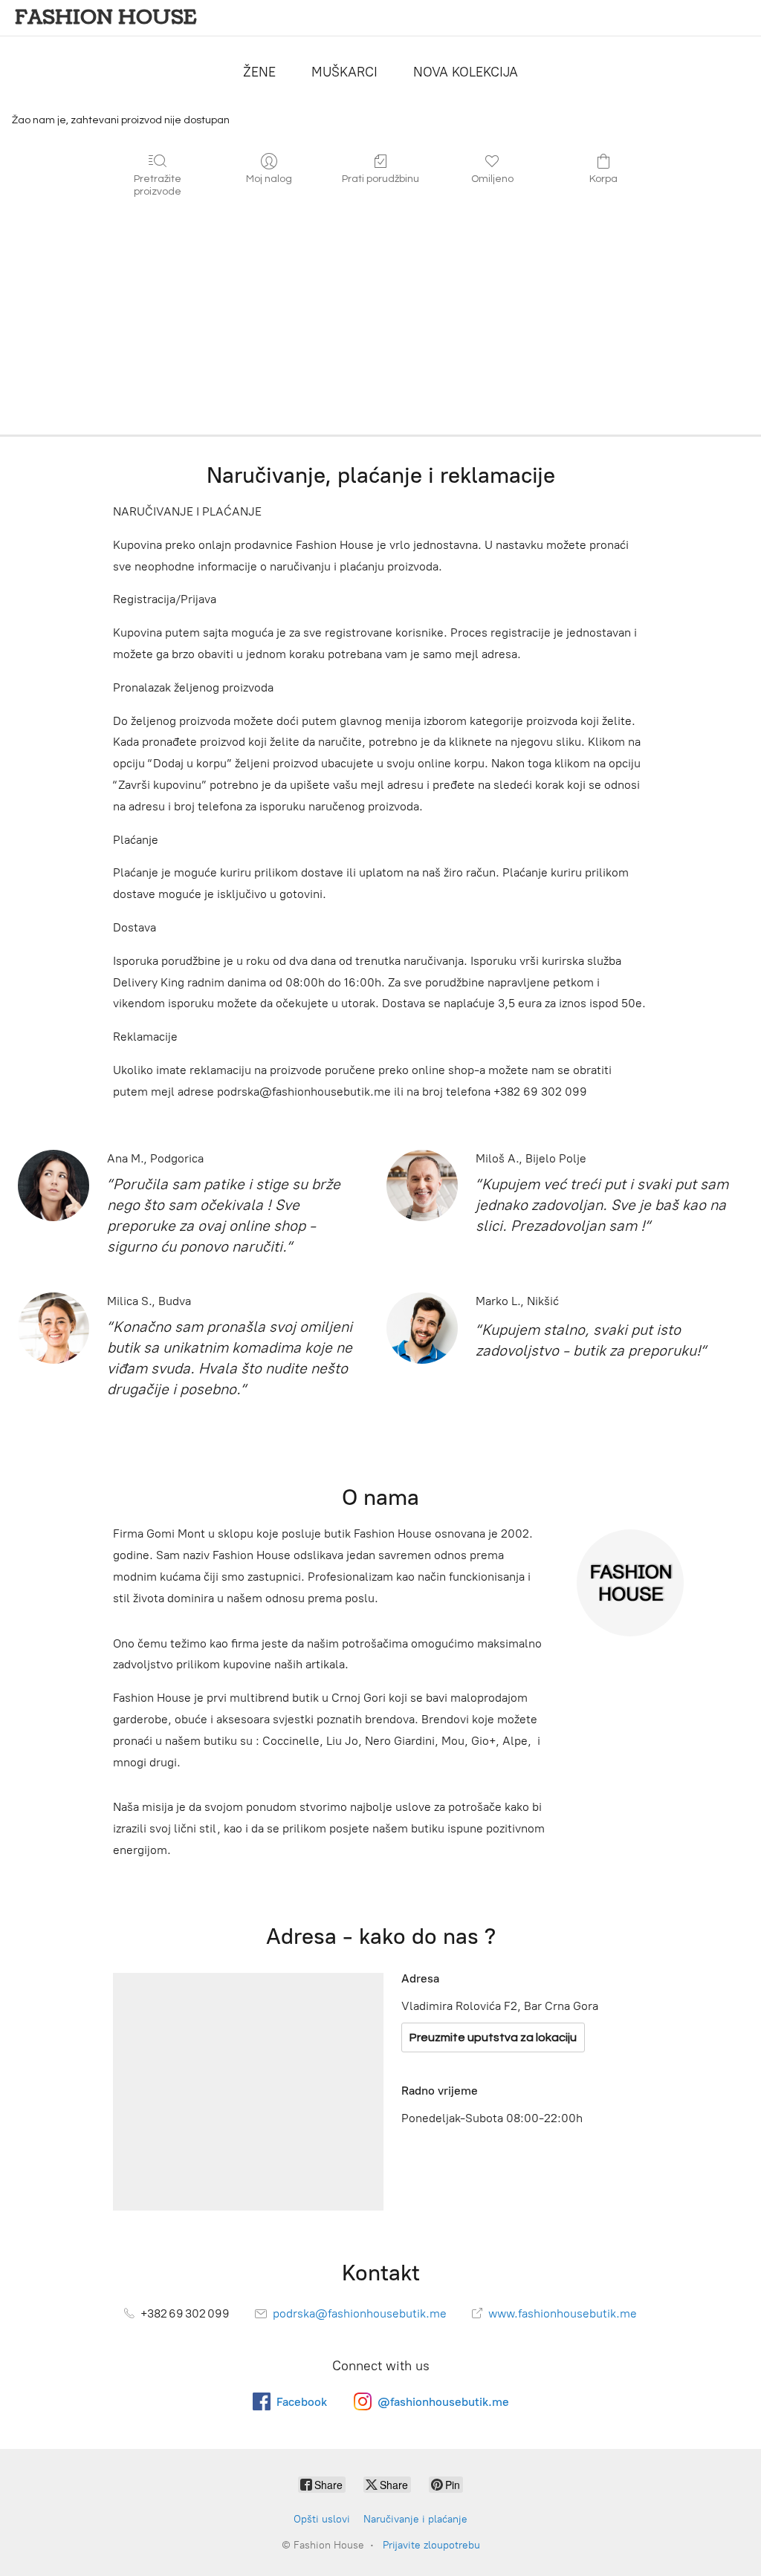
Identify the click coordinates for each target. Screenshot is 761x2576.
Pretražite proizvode (158, 185)
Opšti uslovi (322, 2519)
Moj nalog (269, 179)
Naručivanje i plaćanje (415, 2519)
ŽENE (259, 72)
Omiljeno (492, 179)
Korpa (603, 179)
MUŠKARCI (344, 72)
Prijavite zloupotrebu (431, 2545)
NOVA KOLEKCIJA (466, 72)
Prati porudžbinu (380, 179)
